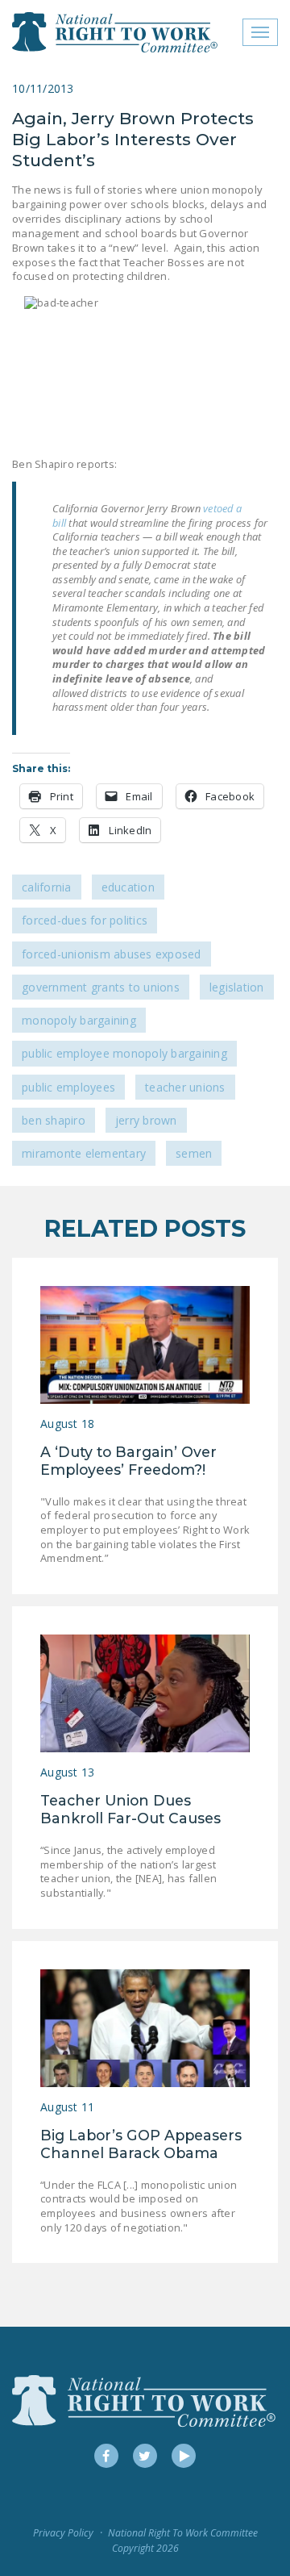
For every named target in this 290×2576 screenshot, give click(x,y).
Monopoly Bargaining (79, 1020)
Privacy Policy (63, 2533)
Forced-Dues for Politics (85, 920)
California (47, 887)
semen (194, 1153)
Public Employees (68, 1087)
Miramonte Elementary (84, 1153)
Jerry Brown (146, 1120)
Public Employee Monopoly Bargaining (124, 1053)
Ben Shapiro (54, 1120)
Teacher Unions (185, 1087)
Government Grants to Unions (101, 987)
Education (128, 887)
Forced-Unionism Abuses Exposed (112, 954)
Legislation (237, 987)
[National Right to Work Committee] (116, 32)
